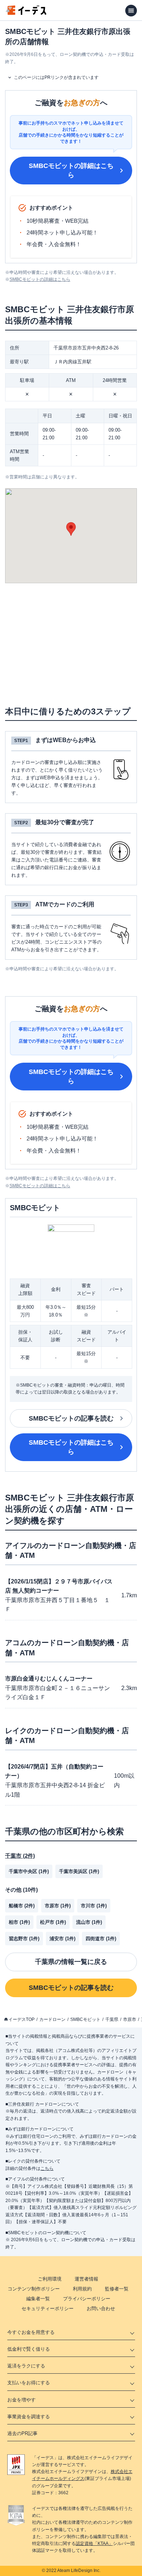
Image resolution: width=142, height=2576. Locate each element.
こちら (47, 2168)
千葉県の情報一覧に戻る (71, 1962)
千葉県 (112, 2019)
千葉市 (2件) (20, 1856)
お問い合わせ (101, 2309)
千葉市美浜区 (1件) (79, 1871)
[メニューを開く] (131, 11)
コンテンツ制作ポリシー (34, 2289)
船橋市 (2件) (22, 1906)
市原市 (130, 2019)
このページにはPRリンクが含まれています (56, 77)
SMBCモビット (85, 2019)
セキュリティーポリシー (48, 2309)
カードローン (52, 2019)
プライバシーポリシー (87, 2299)
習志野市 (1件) (24, 1939)
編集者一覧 (38, 2299)
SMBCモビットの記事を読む (71, 1418)
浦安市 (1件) (62, 1939)
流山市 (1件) (89, 1922)
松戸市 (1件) (53, 1922)
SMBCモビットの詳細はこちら (71, 170)
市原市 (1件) (58, 1906)
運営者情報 (86, 2279)
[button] (71, 529)
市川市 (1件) (94, 1906)
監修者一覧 (117, 2289)
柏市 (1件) (19, 1922)
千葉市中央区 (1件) (29, 1871)
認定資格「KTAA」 (94, 2543)
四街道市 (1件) (101, 1939)
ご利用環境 (50, 2279)
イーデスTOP (21, 2019)
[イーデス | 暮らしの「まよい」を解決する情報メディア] (26, 13)
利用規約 (82, 2289)
